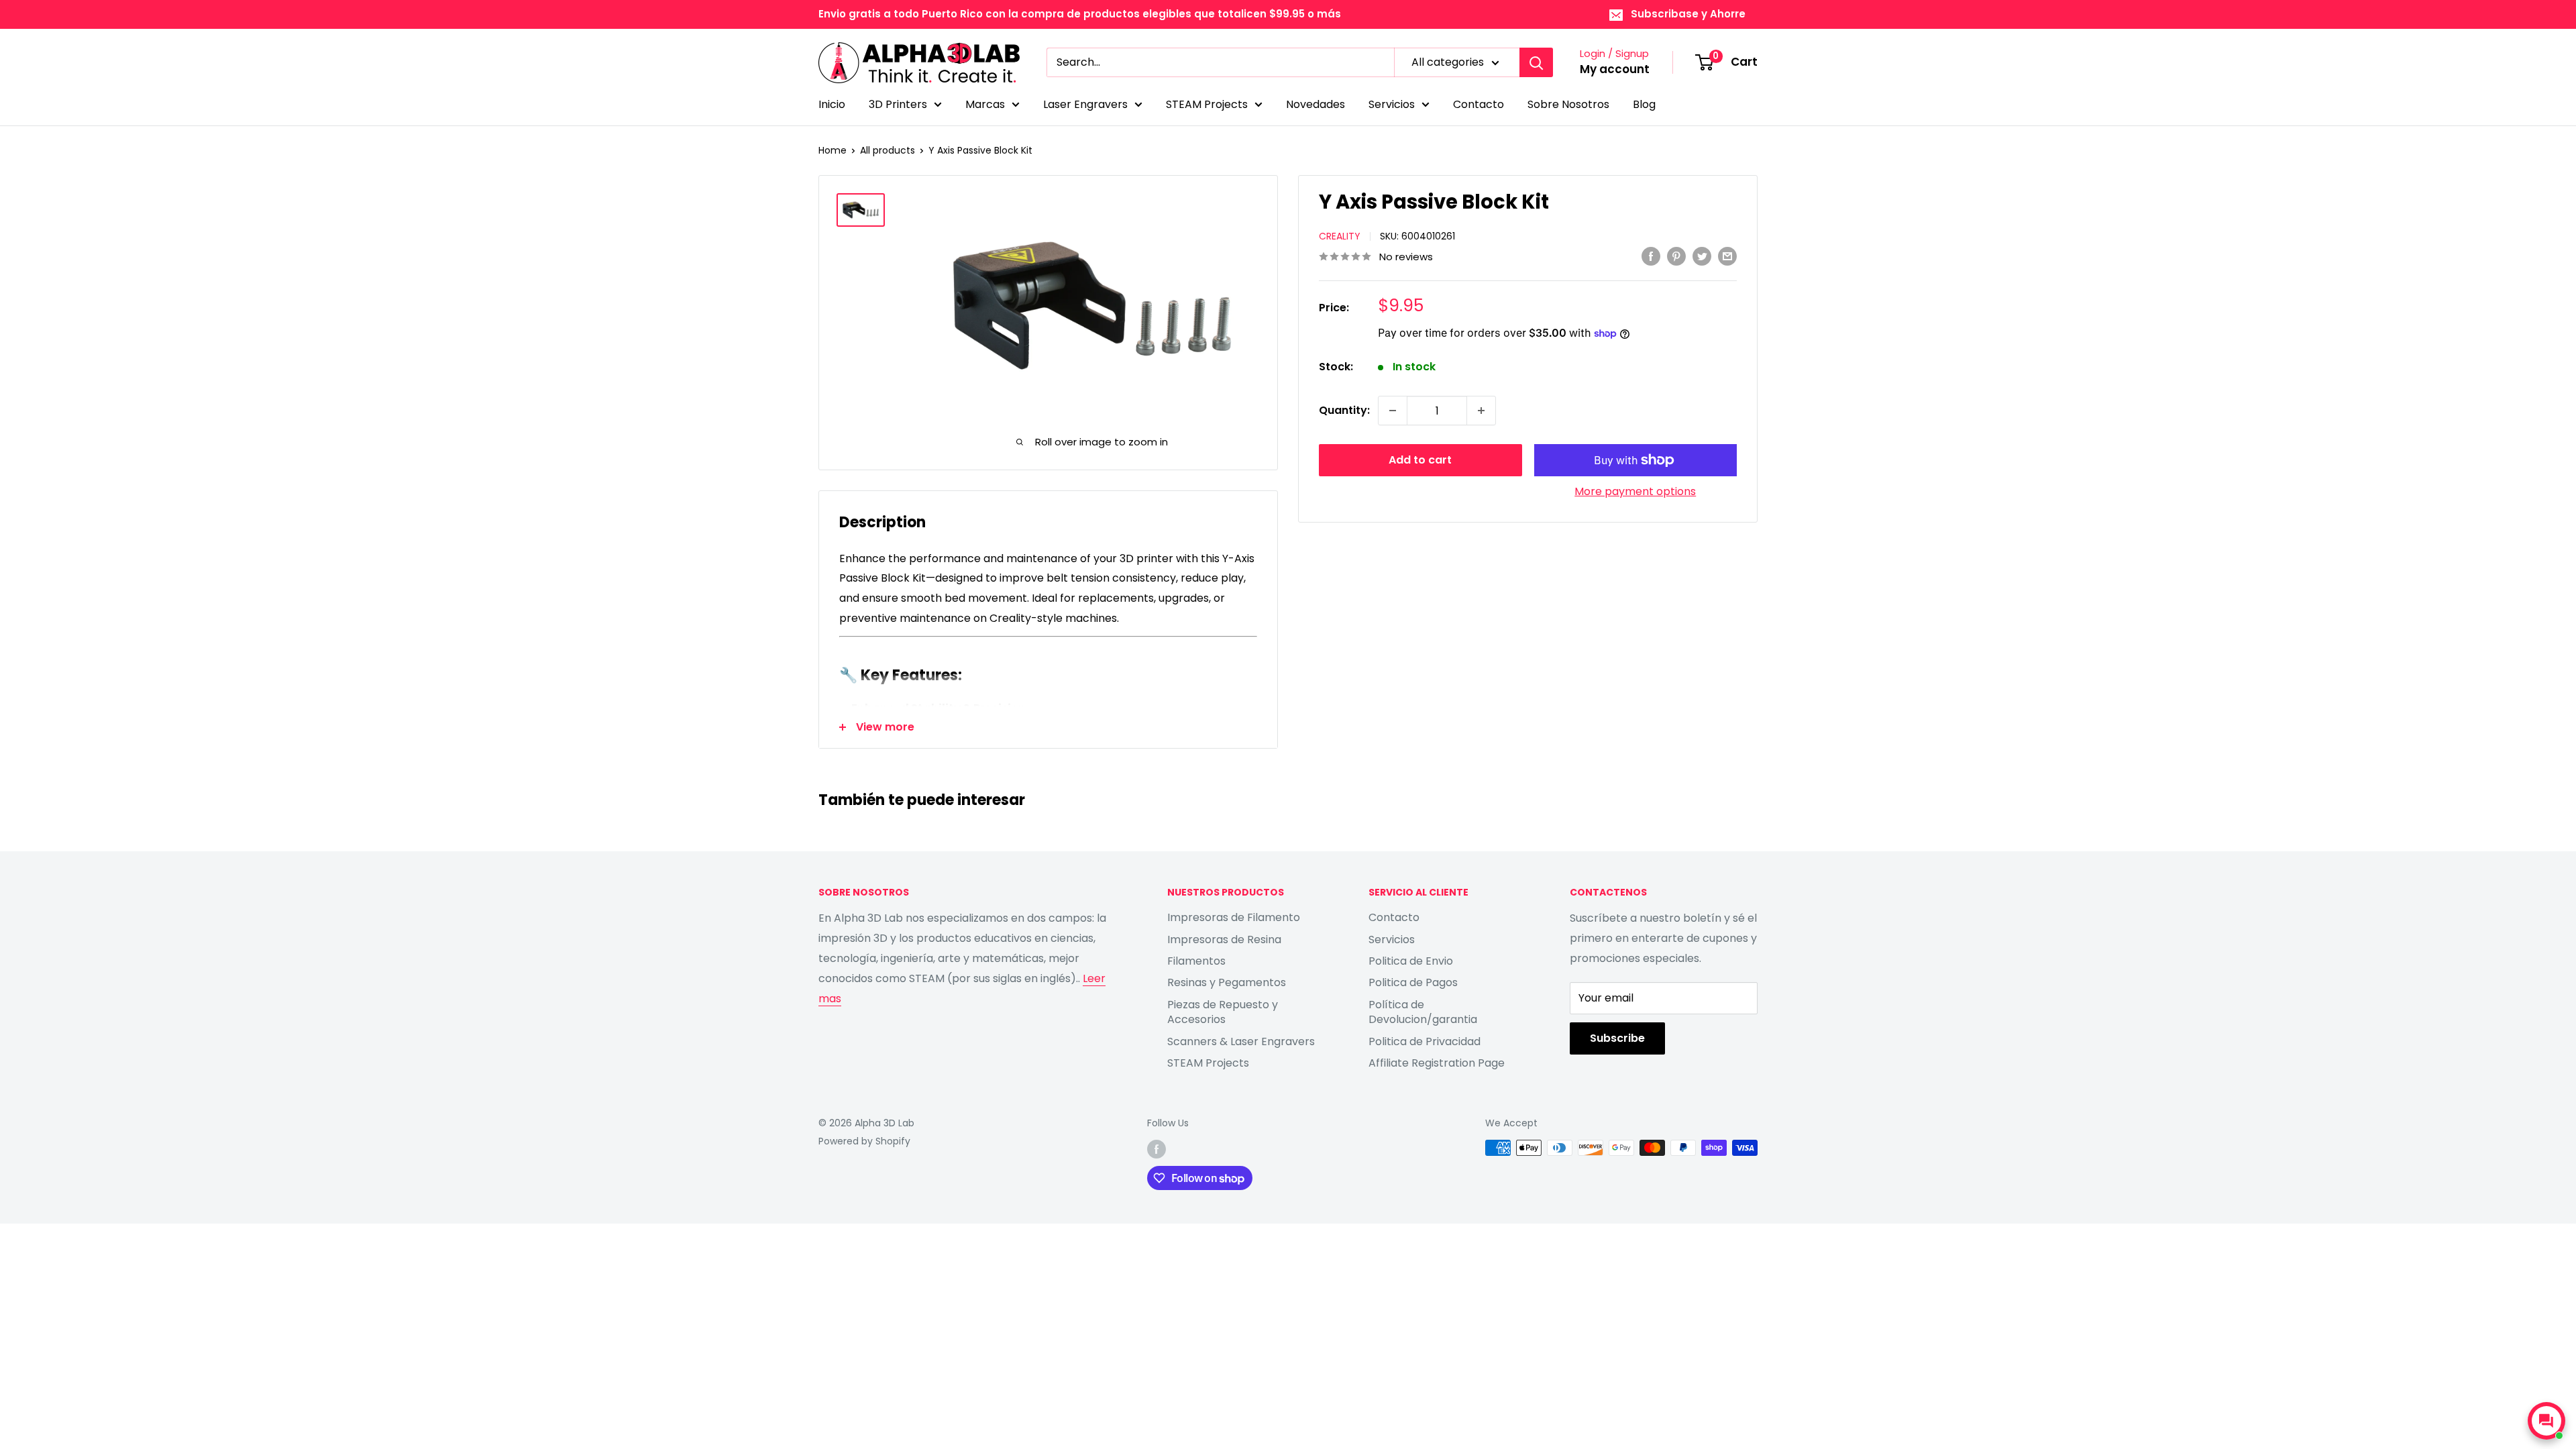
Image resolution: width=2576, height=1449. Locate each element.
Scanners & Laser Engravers (1241, 1041)
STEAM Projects (1207, 104)
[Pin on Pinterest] (1676, 256)
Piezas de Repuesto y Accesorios (1223, 1012)
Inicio (832, 104)
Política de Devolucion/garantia (1423, 1012)
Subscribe (1617, 1038)
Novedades (1316, 104)
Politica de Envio (1411, 961)
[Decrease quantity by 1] (1393, 411)
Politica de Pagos (1413, 982)
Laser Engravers (1085, 104)
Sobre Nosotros (1568, 104)
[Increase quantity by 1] (1481, 411)
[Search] (1536, 62)
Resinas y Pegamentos (1227, 982)
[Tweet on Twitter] (1702, 256)
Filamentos (1196, 961)
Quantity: (1344, 410)
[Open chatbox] (2546, 1421)
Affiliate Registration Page (1437, 1063)
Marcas (985, 104)
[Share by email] (1727, 256)
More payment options (1635, 491)
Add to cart (1420, 460)
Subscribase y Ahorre (1688, 14)
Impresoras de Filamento (1234, 917)
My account (1615, 69)
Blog (1644, 104)
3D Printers (898, 104)
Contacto (1479, 104)
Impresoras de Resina (1224, 940)
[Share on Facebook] (1651, 256)
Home (833, 150)
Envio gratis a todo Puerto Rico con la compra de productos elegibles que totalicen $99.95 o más (1080, 14)
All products (888, 150)
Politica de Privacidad (1425, 1041)
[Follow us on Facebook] (1157, 1149)
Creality (1340, 236)
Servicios (1392, 104)
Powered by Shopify (864, 1141)
